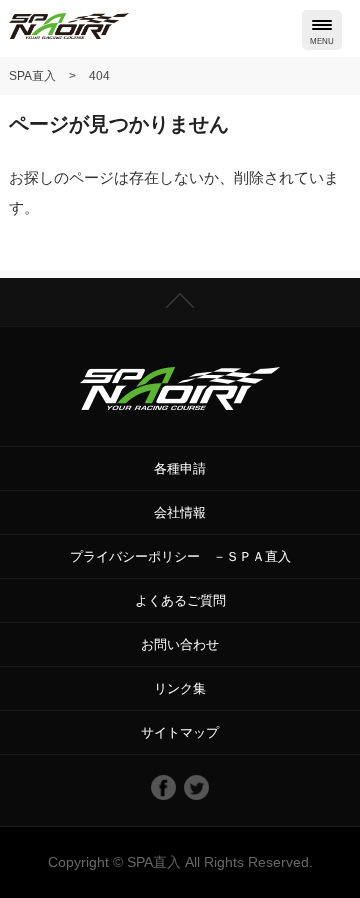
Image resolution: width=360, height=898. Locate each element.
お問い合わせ (180, 644)
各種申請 (180, 468)
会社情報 (180, 512)
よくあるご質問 (180, 600)
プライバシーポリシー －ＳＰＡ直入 (180, 556)
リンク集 (180, 688)
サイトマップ (180, 732)
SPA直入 (154, 862)
